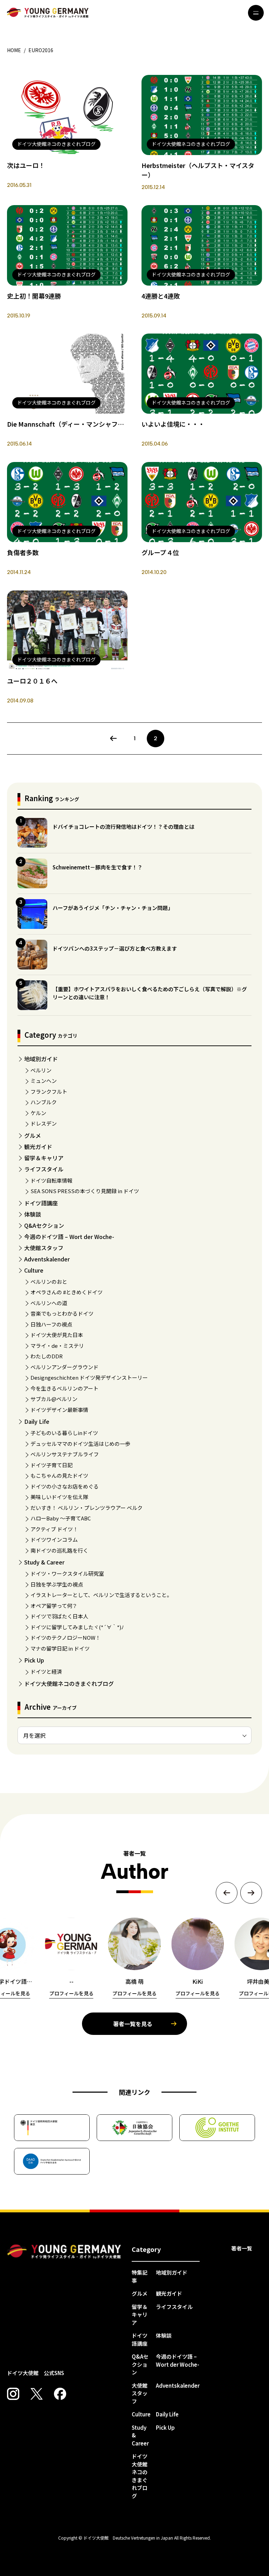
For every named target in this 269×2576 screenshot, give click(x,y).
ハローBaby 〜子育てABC (61, 1518)
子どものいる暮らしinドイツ (64, 1433)
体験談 (33, 1214)
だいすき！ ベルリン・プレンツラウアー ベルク (87, 1508)
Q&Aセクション (44, 1225)
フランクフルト (49, 1091)
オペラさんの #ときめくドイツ (67, 1292)
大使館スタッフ (44, 1248)
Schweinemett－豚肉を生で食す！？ (98, 867)
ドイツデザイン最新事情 (59, 1410)
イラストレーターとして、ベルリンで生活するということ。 (101, 1595)
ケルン (38, 1113)
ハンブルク (44, 1102)
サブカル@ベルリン (54, 1399)
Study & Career (44, 1562)
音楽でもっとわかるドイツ (62, 1313)
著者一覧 (242, 2248)
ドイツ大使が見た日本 (57, 1335)
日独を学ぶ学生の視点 (57, 1584)
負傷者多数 (23, 552)
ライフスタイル (44, 1169)
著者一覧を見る (133, 2024)
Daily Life (37, 1421)
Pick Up (34, 1660)
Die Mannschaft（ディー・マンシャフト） (69, 424)
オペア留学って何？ (54, 1606)
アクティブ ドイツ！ (54, 1529)
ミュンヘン (44, 1081)
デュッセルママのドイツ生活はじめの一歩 (80, 1444)
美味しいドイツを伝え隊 (59, 1497)
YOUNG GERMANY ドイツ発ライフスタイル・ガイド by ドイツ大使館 (64, 2252)
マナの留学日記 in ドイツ (60, 1648)
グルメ (33, 1135)
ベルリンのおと (49, 1282)
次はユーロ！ (26, 165)
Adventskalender (47, 1259)
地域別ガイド (41, 1059)
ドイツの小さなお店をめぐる (65, 1486)
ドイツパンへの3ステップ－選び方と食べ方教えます (115, 948)
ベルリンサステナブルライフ (65, 1454)
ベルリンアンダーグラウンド (64, 1367)
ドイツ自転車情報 (51, 1180)
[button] (227, 1893)
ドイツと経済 (46, 1671)
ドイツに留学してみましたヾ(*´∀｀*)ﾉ (77, 1627)
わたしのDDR (47, 1356)
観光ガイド (38, 1147)
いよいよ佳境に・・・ (173, 424)
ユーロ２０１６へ (32, 681)
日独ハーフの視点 (51, 1324)
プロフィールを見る (71, 1993)
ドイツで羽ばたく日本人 (59, 1616)
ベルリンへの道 (49, 1303)
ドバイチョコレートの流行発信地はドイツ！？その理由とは (123, 827)
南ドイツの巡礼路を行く (59, 1550)
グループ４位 (160, 552)
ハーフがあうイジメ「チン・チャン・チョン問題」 (113, 908)
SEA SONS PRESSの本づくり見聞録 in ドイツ (85, 1191)
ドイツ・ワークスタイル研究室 (67, 1573)
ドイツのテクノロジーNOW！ (65, 1637)
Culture (34, 1270)
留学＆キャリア (44, 1158)
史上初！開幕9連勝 (34, 296)
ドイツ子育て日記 (51, 1465)
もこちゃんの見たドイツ (59, 1475)
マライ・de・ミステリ (57, 1346)
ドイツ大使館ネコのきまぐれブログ (69, 1683)
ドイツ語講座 (41, 1203)
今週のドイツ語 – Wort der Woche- (69, 1237)
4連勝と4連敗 (161, 296)
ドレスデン (44, 1123)
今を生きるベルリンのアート (64, 1388)
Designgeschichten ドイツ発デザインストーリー (89, 1377)
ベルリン (41, 1070)
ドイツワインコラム (54, 1539)
